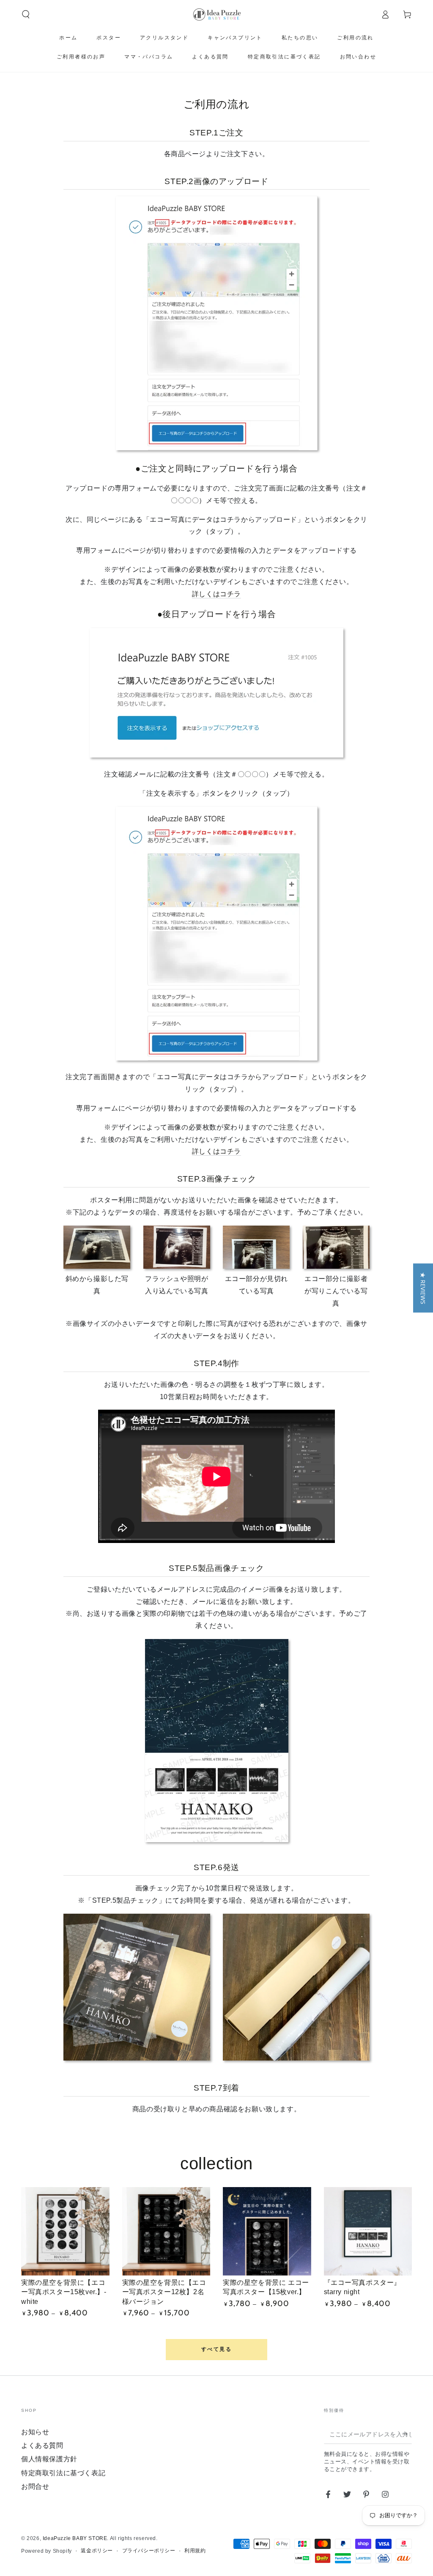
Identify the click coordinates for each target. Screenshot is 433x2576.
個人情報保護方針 (49, 2459)
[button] (26, 14)
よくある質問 (42, 2445)
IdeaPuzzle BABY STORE (75, 2538)
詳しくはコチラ (216, 594)
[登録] (407, 2434)
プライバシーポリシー (149, 2551)
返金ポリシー (97, 2551)
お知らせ (35, 2432)
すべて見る (216, 2349)
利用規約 (195, 2551)
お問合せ (35, 2486)
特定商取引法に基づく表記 (63, 2473)
